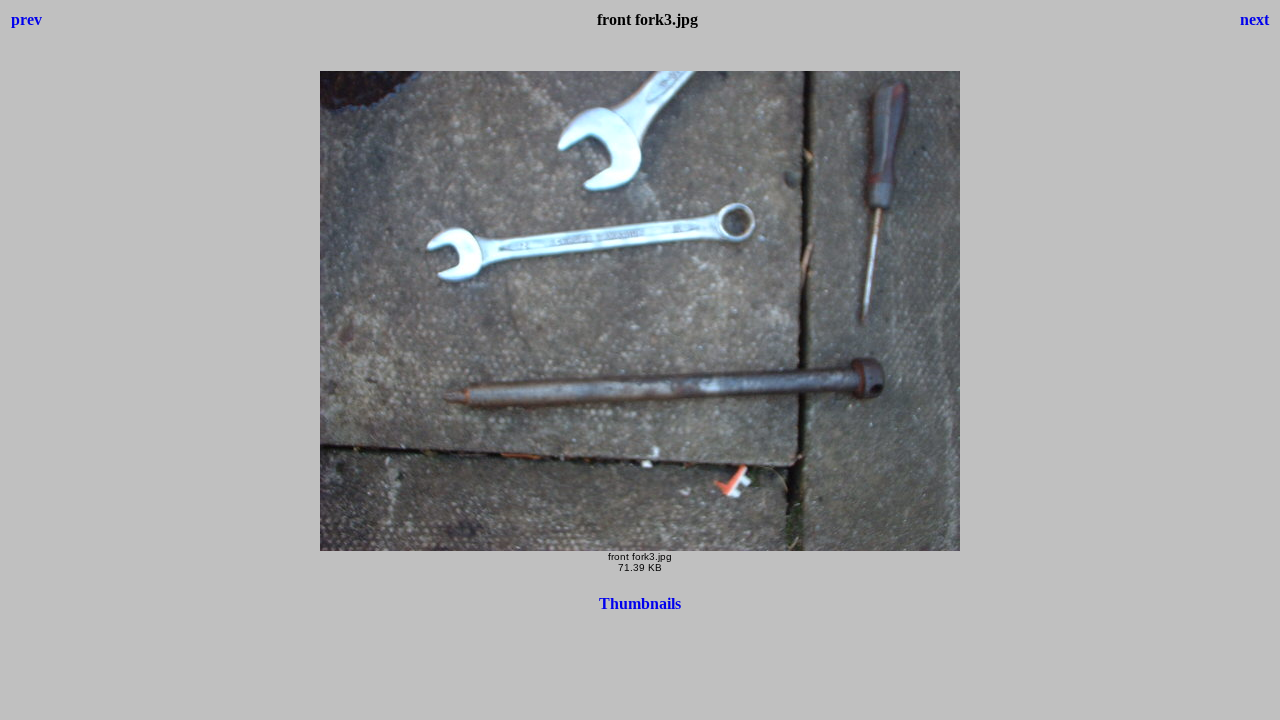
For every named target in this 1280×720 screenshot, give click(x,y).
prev (26, 19)
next (1254, 19)
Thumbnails (640, 603)
